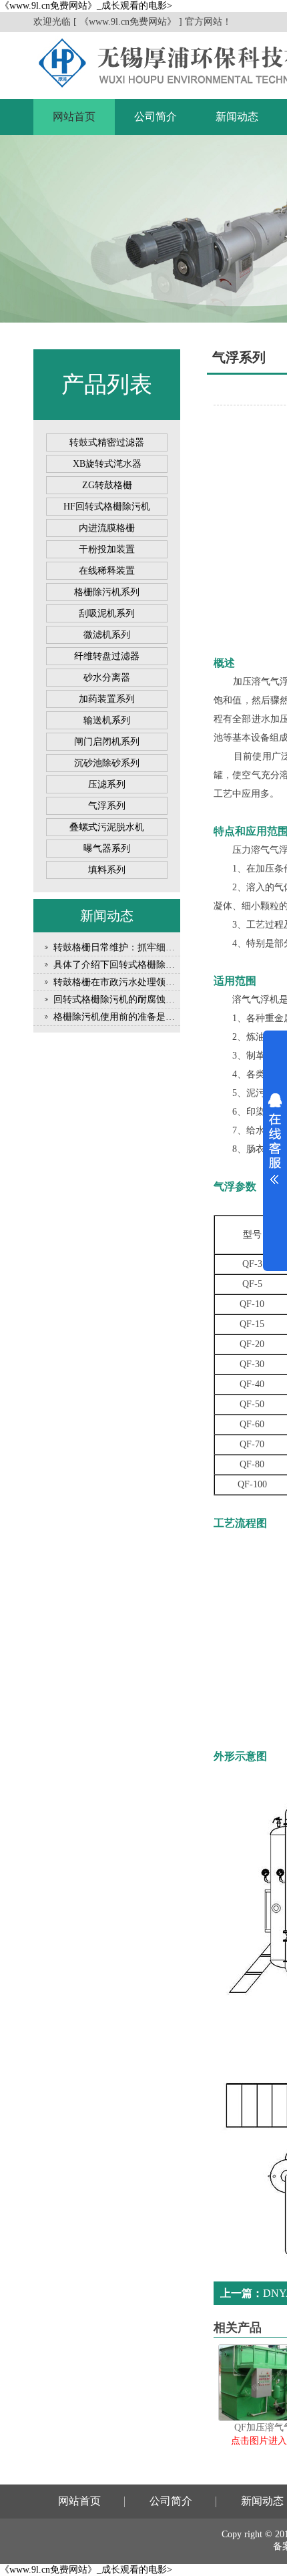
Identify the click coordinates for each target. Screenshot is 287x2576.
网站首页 (74, 117)
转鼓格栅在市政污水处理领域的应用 (128, 982)
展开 (275, 1139)
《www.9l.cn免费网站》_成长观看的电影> (86, 6)
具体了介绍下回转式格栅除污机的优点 (133, 965)
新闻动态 (237, 117)
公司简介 (156, 117)
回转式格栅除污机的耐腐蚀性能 (119, 999)
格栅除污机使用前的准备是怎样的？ (128, 1017)
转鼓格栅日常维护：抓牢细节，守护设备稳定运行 (156, 947)
